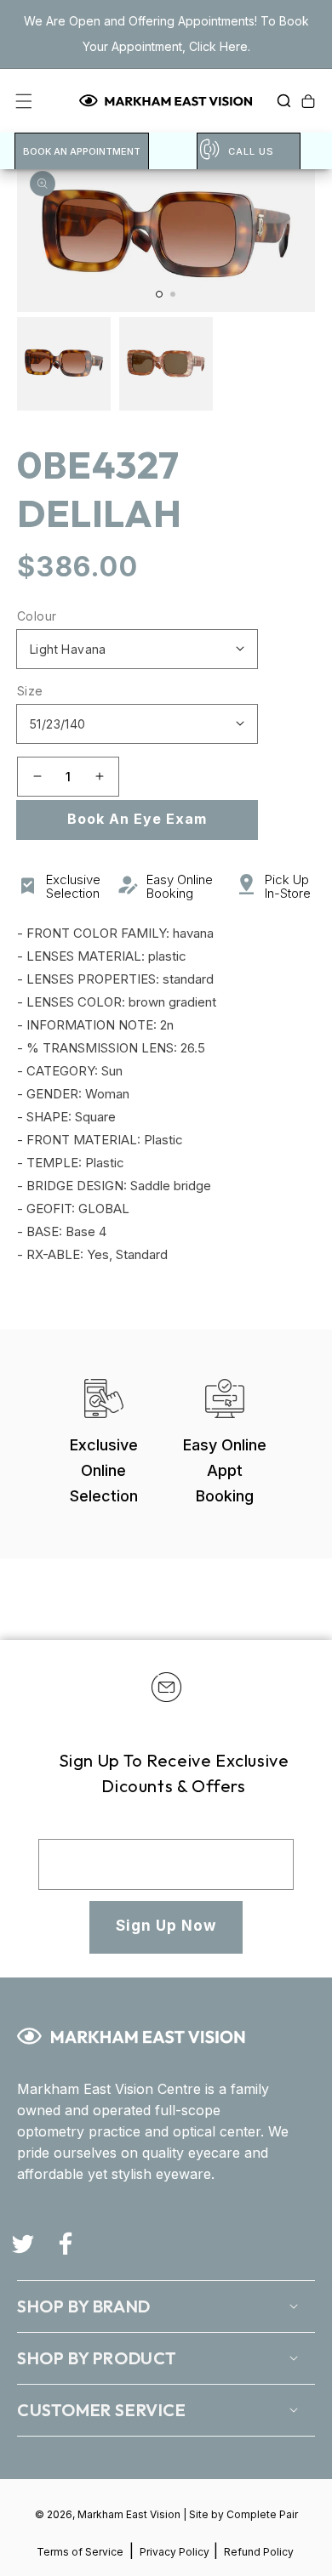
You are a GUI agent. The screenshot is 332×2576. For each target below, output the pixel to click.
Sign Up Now (166, 1926)
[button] (279, 101)
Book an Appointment (82, 151)
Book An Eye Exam (137, 819)
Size (30, 691)
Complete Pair (262, 2514)
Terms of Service (80, 2552)
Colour (37, 616)
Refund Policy (259, 2552)
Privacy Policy (176, 2552)
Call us (251, 151)
